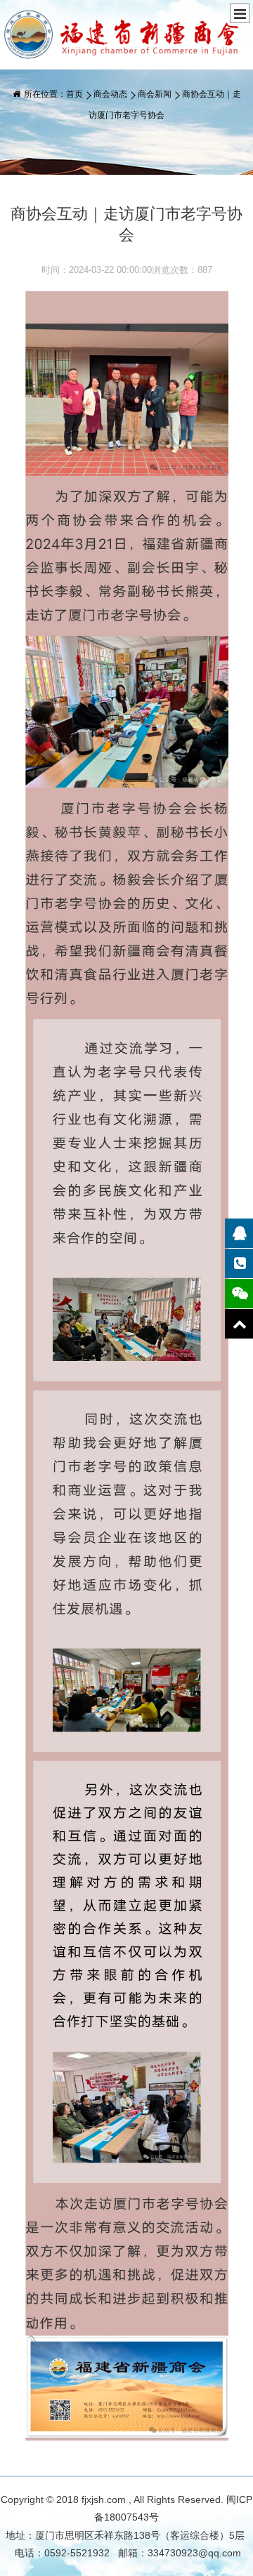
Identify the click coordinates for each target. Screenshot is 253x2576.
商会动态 (110, 94)
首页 (74, 94)
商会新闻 (155, 94)
